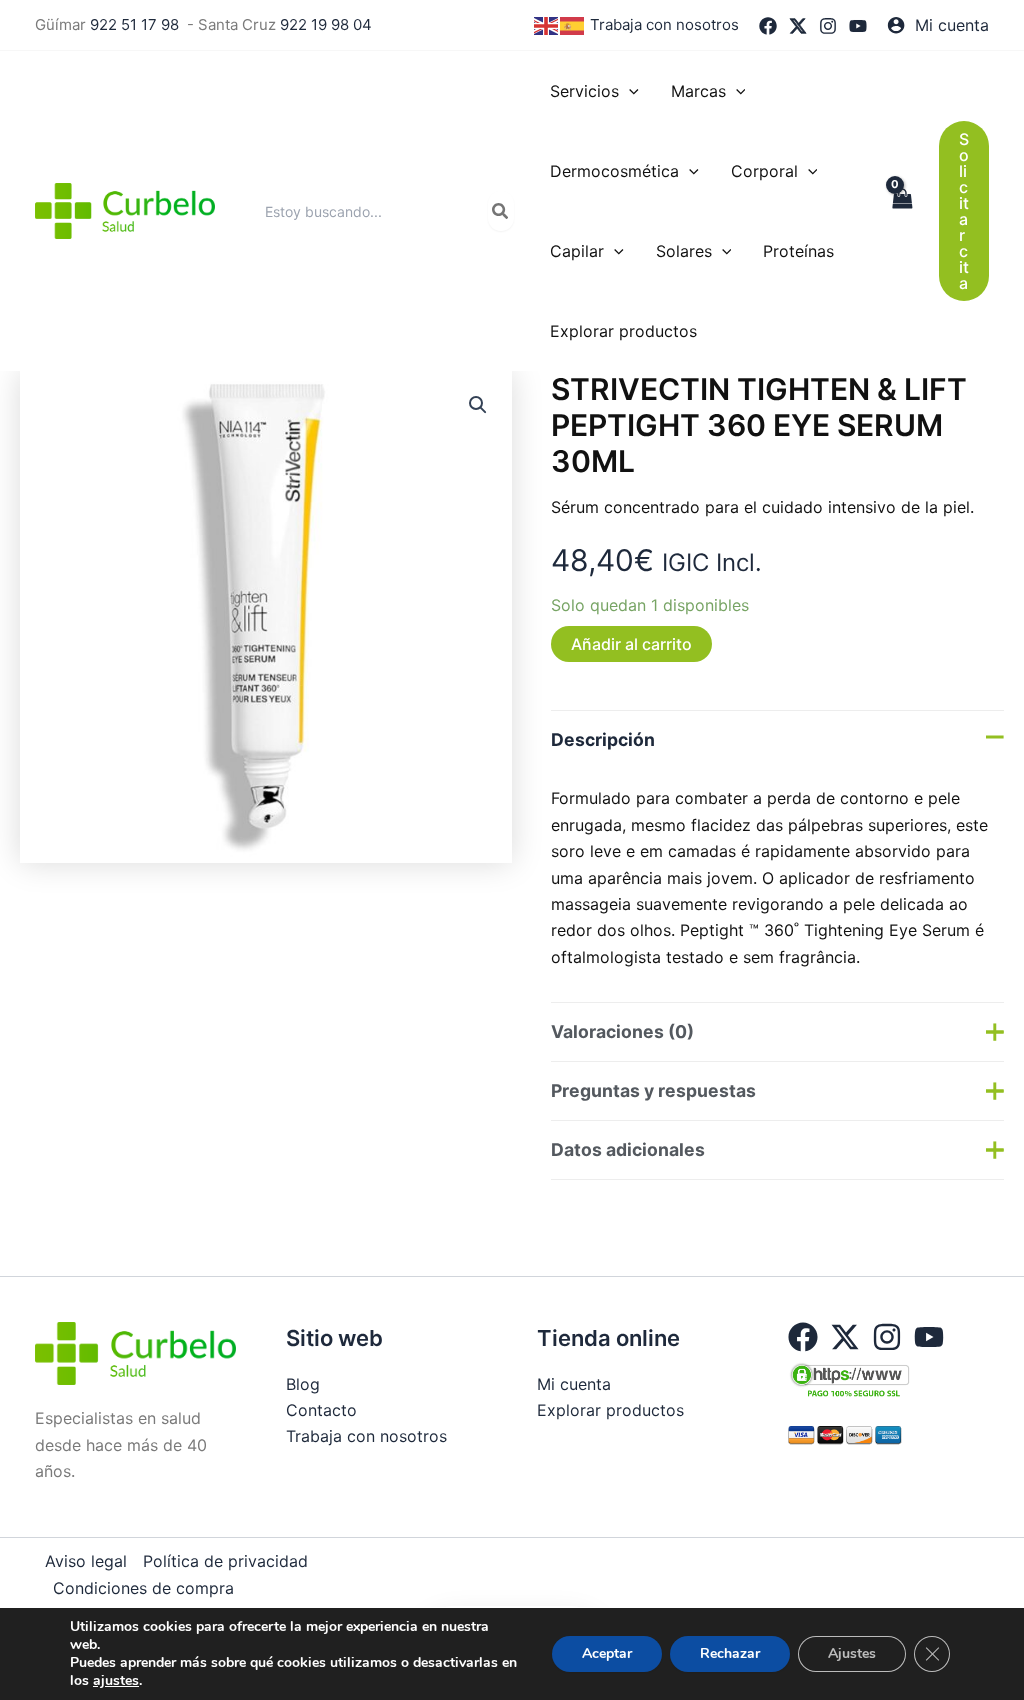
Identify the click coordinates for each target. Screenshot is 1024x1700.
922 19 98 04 (326, 24)
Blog (303, 1384)
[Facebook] (768, 26)
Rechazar (730, 1653)
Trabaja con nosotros (664, 24)
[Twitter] (798, 26)
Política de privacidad (225, 1561)
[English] (547, 24)
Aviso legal (86, 1561)
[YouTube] (858, 26)
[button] (629, 91)
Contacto (321, 1410)
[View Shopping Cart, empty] (901, 211)
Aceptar (607, 1653)
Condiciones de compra (143, 1588)
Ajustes (852, 1653)
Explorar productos (610, 1410)
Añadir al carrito (631, 644)
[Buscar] (501, 211)
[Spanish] (573, 24)
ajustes (116, 1681)
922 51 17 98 (134, 24)
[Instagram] (828, 26)
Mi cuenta (574, 1384)
